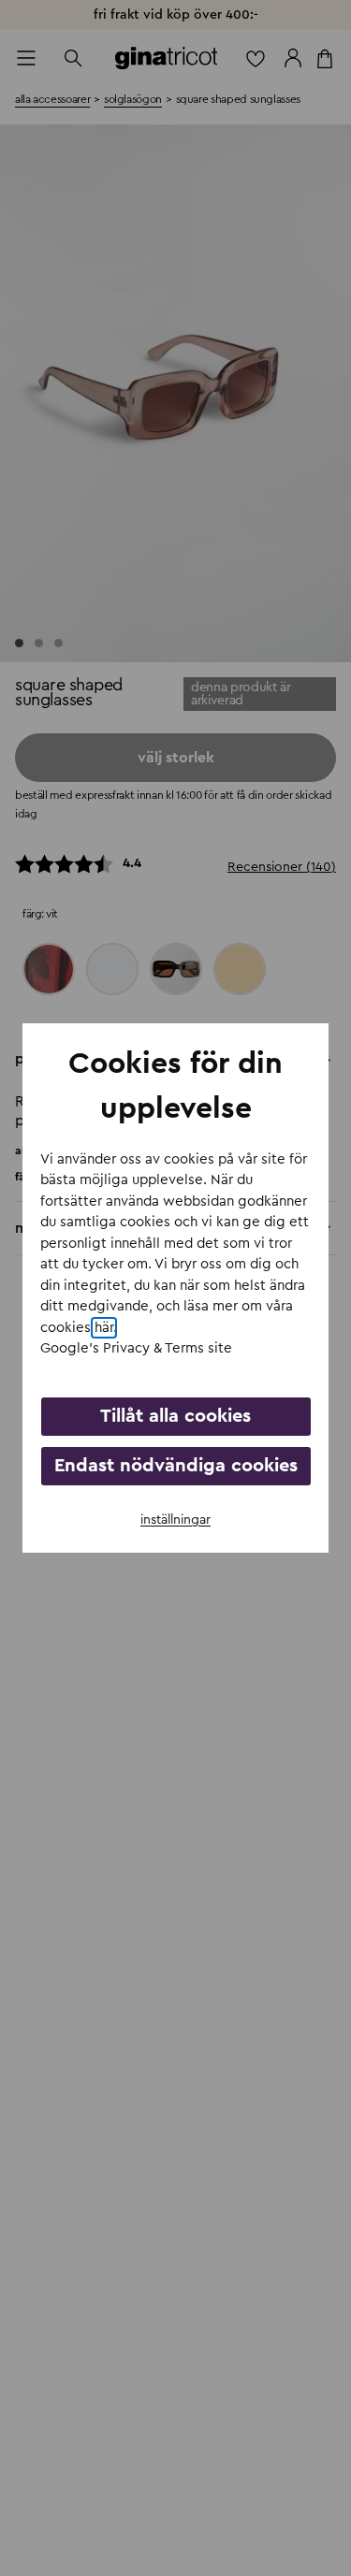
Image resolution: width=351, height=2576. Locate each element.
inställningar (175, 1520)
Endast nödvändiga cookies (176, 1466)
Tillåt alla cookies (175, 1416)
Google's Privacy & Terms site (136, 1348)
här (104, 1328)
